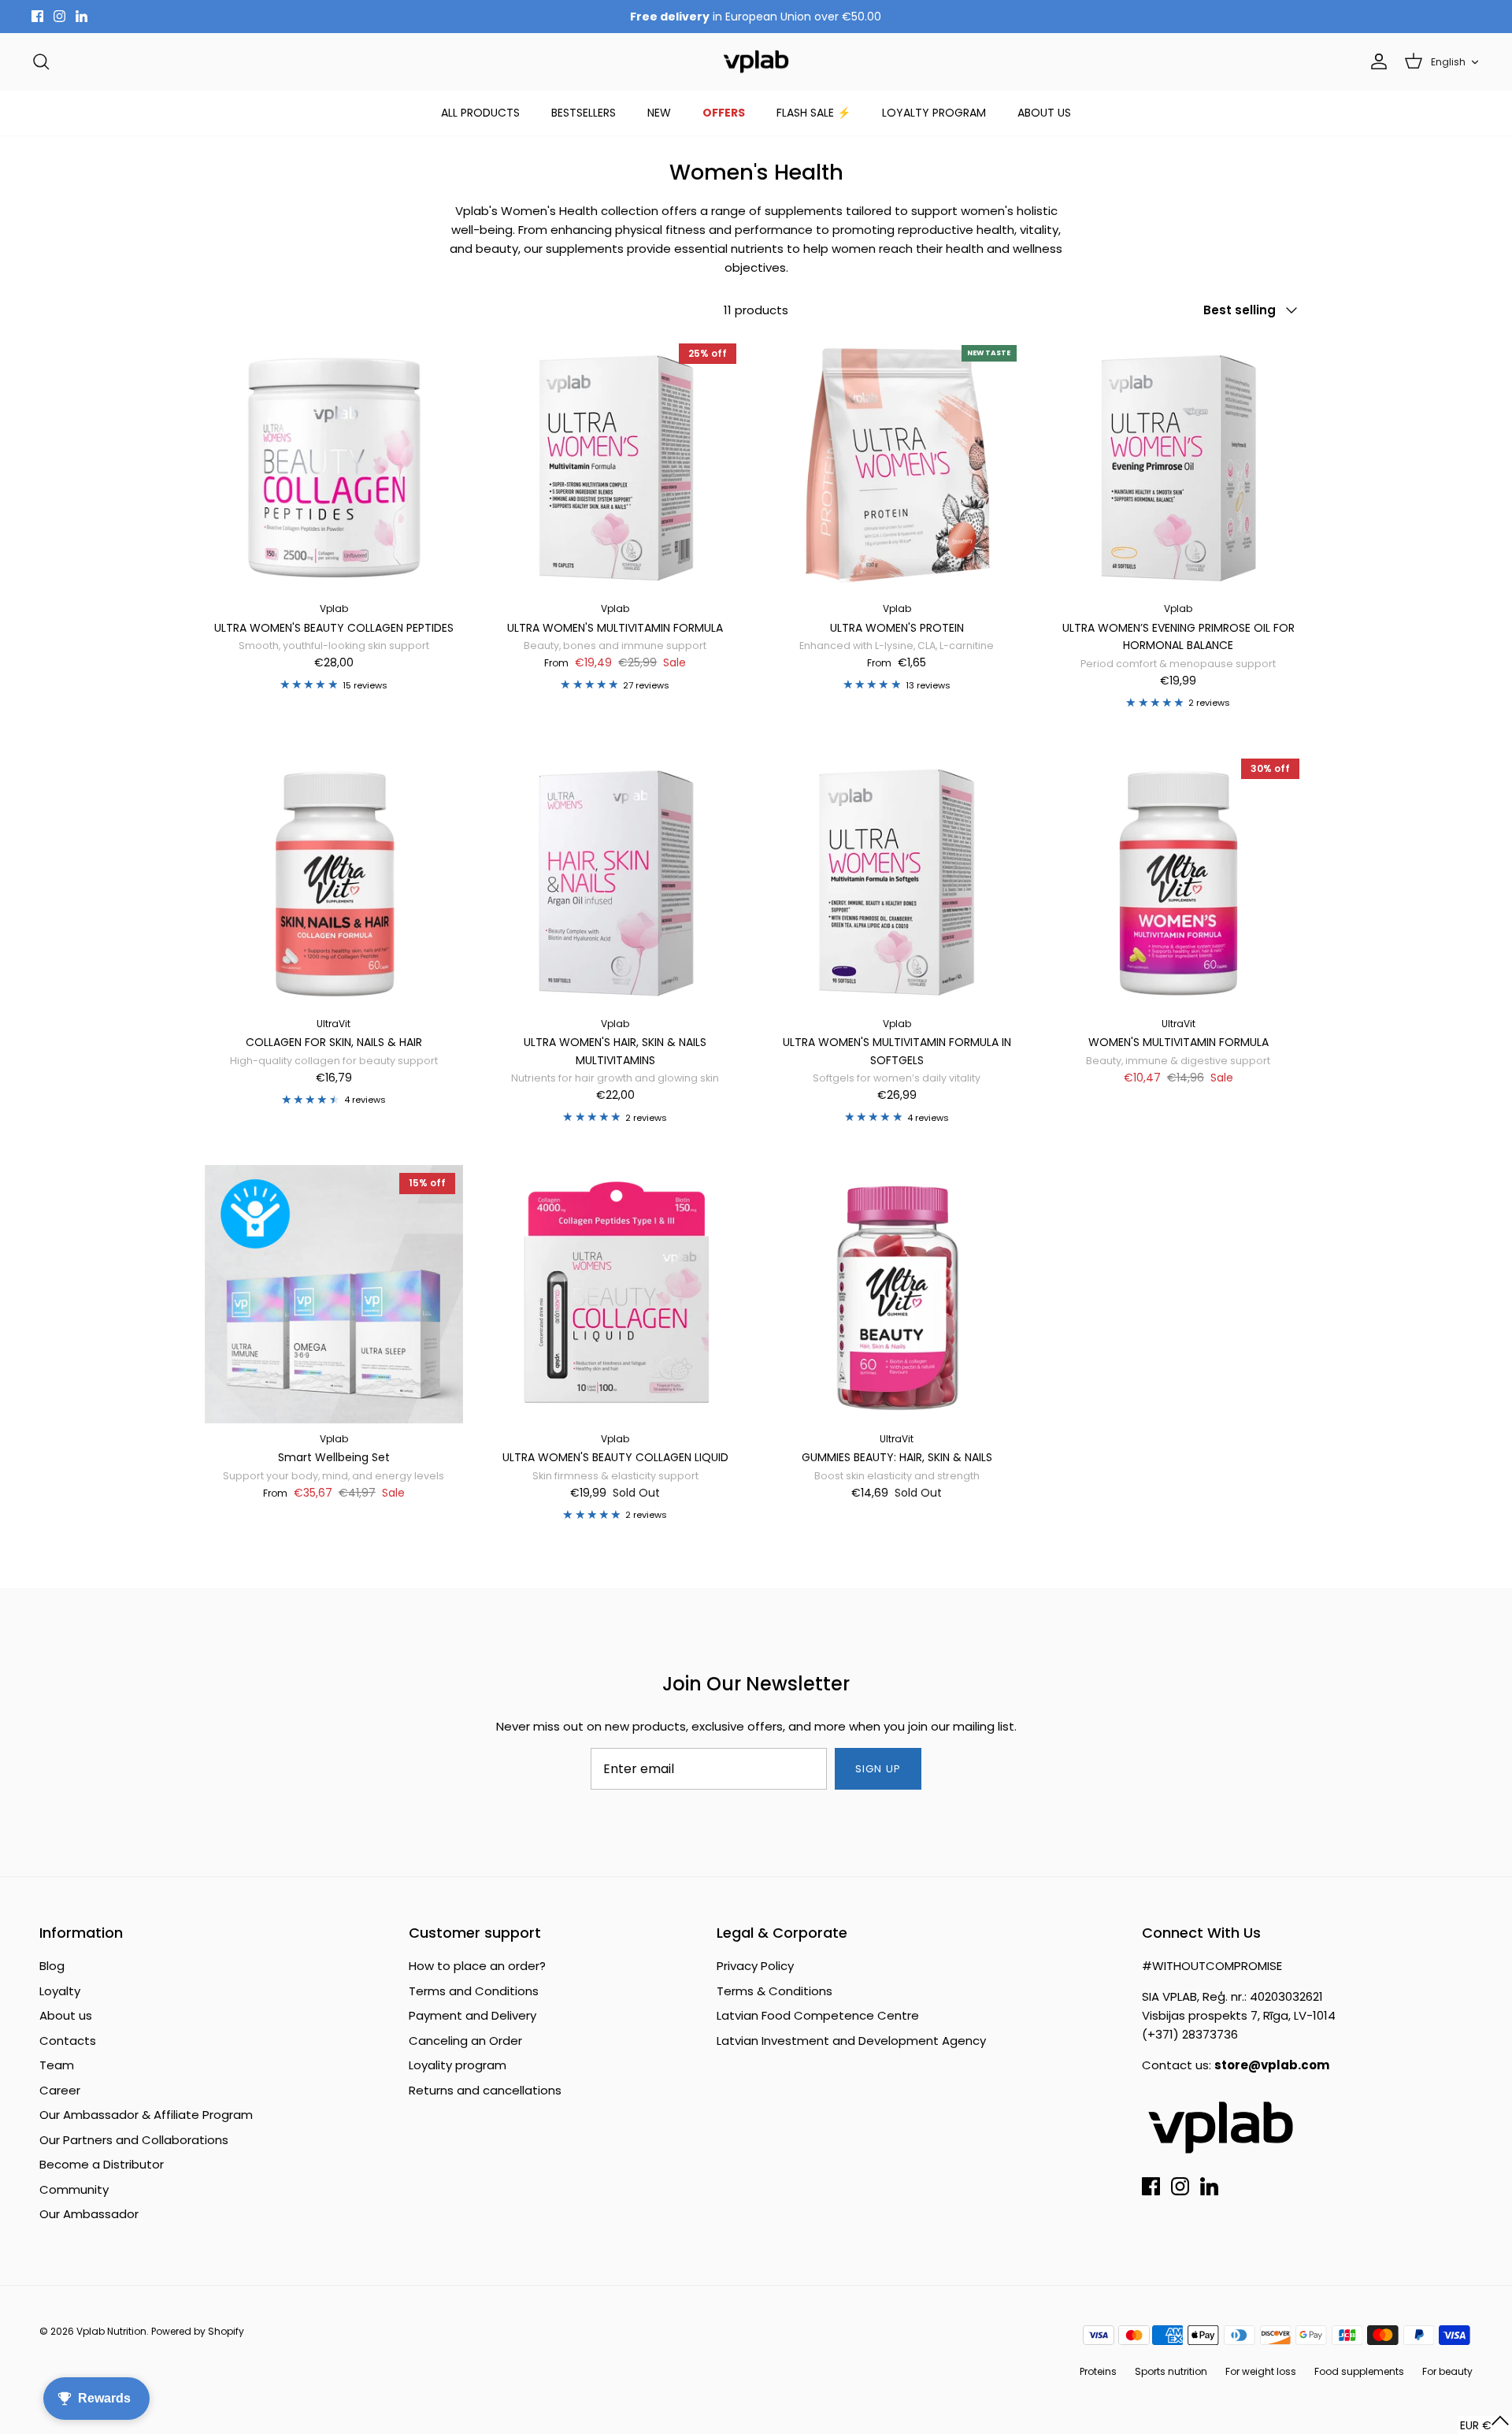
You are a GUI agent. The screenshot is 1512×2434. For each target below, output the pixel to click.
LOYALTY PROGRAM (934, 113)
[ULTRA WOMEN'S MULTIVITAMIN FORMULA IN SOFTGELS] (897, 880)
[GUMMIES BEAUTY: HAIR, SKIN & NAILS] (897, 1294)
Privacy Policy (755, 1966)
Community (74, 2189)
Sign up (878, 1769)
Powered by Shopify (198, 2331)
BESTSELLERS (584, 113)
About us (66, 2015)
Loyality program (458, 2065)
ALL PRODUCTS (480, 113)
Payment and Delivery (472, 2015)
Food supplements (1359, 2371)
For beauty (1447, 2371)
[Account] (1376, 61)
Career (60, 2090)
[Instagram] (59, 16)
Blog (52, 1966)
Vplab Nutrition (111, 2331)
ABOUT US (1044, 113)
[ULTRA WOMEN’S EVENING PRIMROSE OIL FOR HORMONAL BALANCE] (1179, 465)
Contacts (68, 2041)
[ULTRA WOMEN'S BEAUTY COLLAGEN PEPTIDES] (334, 465)
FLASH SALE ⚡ (813, 113)
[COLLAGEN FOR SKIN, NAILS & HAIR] (334, 880)
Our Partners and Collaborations (134, 2140)
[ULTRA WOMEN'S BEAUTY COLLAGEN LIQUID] (616, 1294)
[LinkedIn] (82, 16)
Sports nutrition (1171, 2371)
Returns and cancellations (485, 2090)
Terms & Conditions (775, 1991)
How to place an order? (477, 1966)
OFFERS (724, 113)
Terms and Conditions (474, 1991)
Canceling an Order (465, 2041)
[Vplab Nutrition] (756, 62)
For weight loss (1261, 2371)
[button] (1485, 2425)
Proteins (1098, 2371)
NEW (659, 113)
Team (57, 2065)
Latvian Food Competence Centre (818, 2015)
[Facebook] (37, 16)
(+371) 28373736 (1190, 2034)
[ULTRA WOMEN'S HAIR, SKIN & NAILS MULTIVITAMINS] (616, 880)
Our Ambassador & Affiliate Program (146, 2115)
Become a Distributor (102, 2164)
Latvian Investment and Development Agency (851, 2041)
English (1448, 62)
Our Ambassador (89, 2214)
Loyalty (60, 1991)
